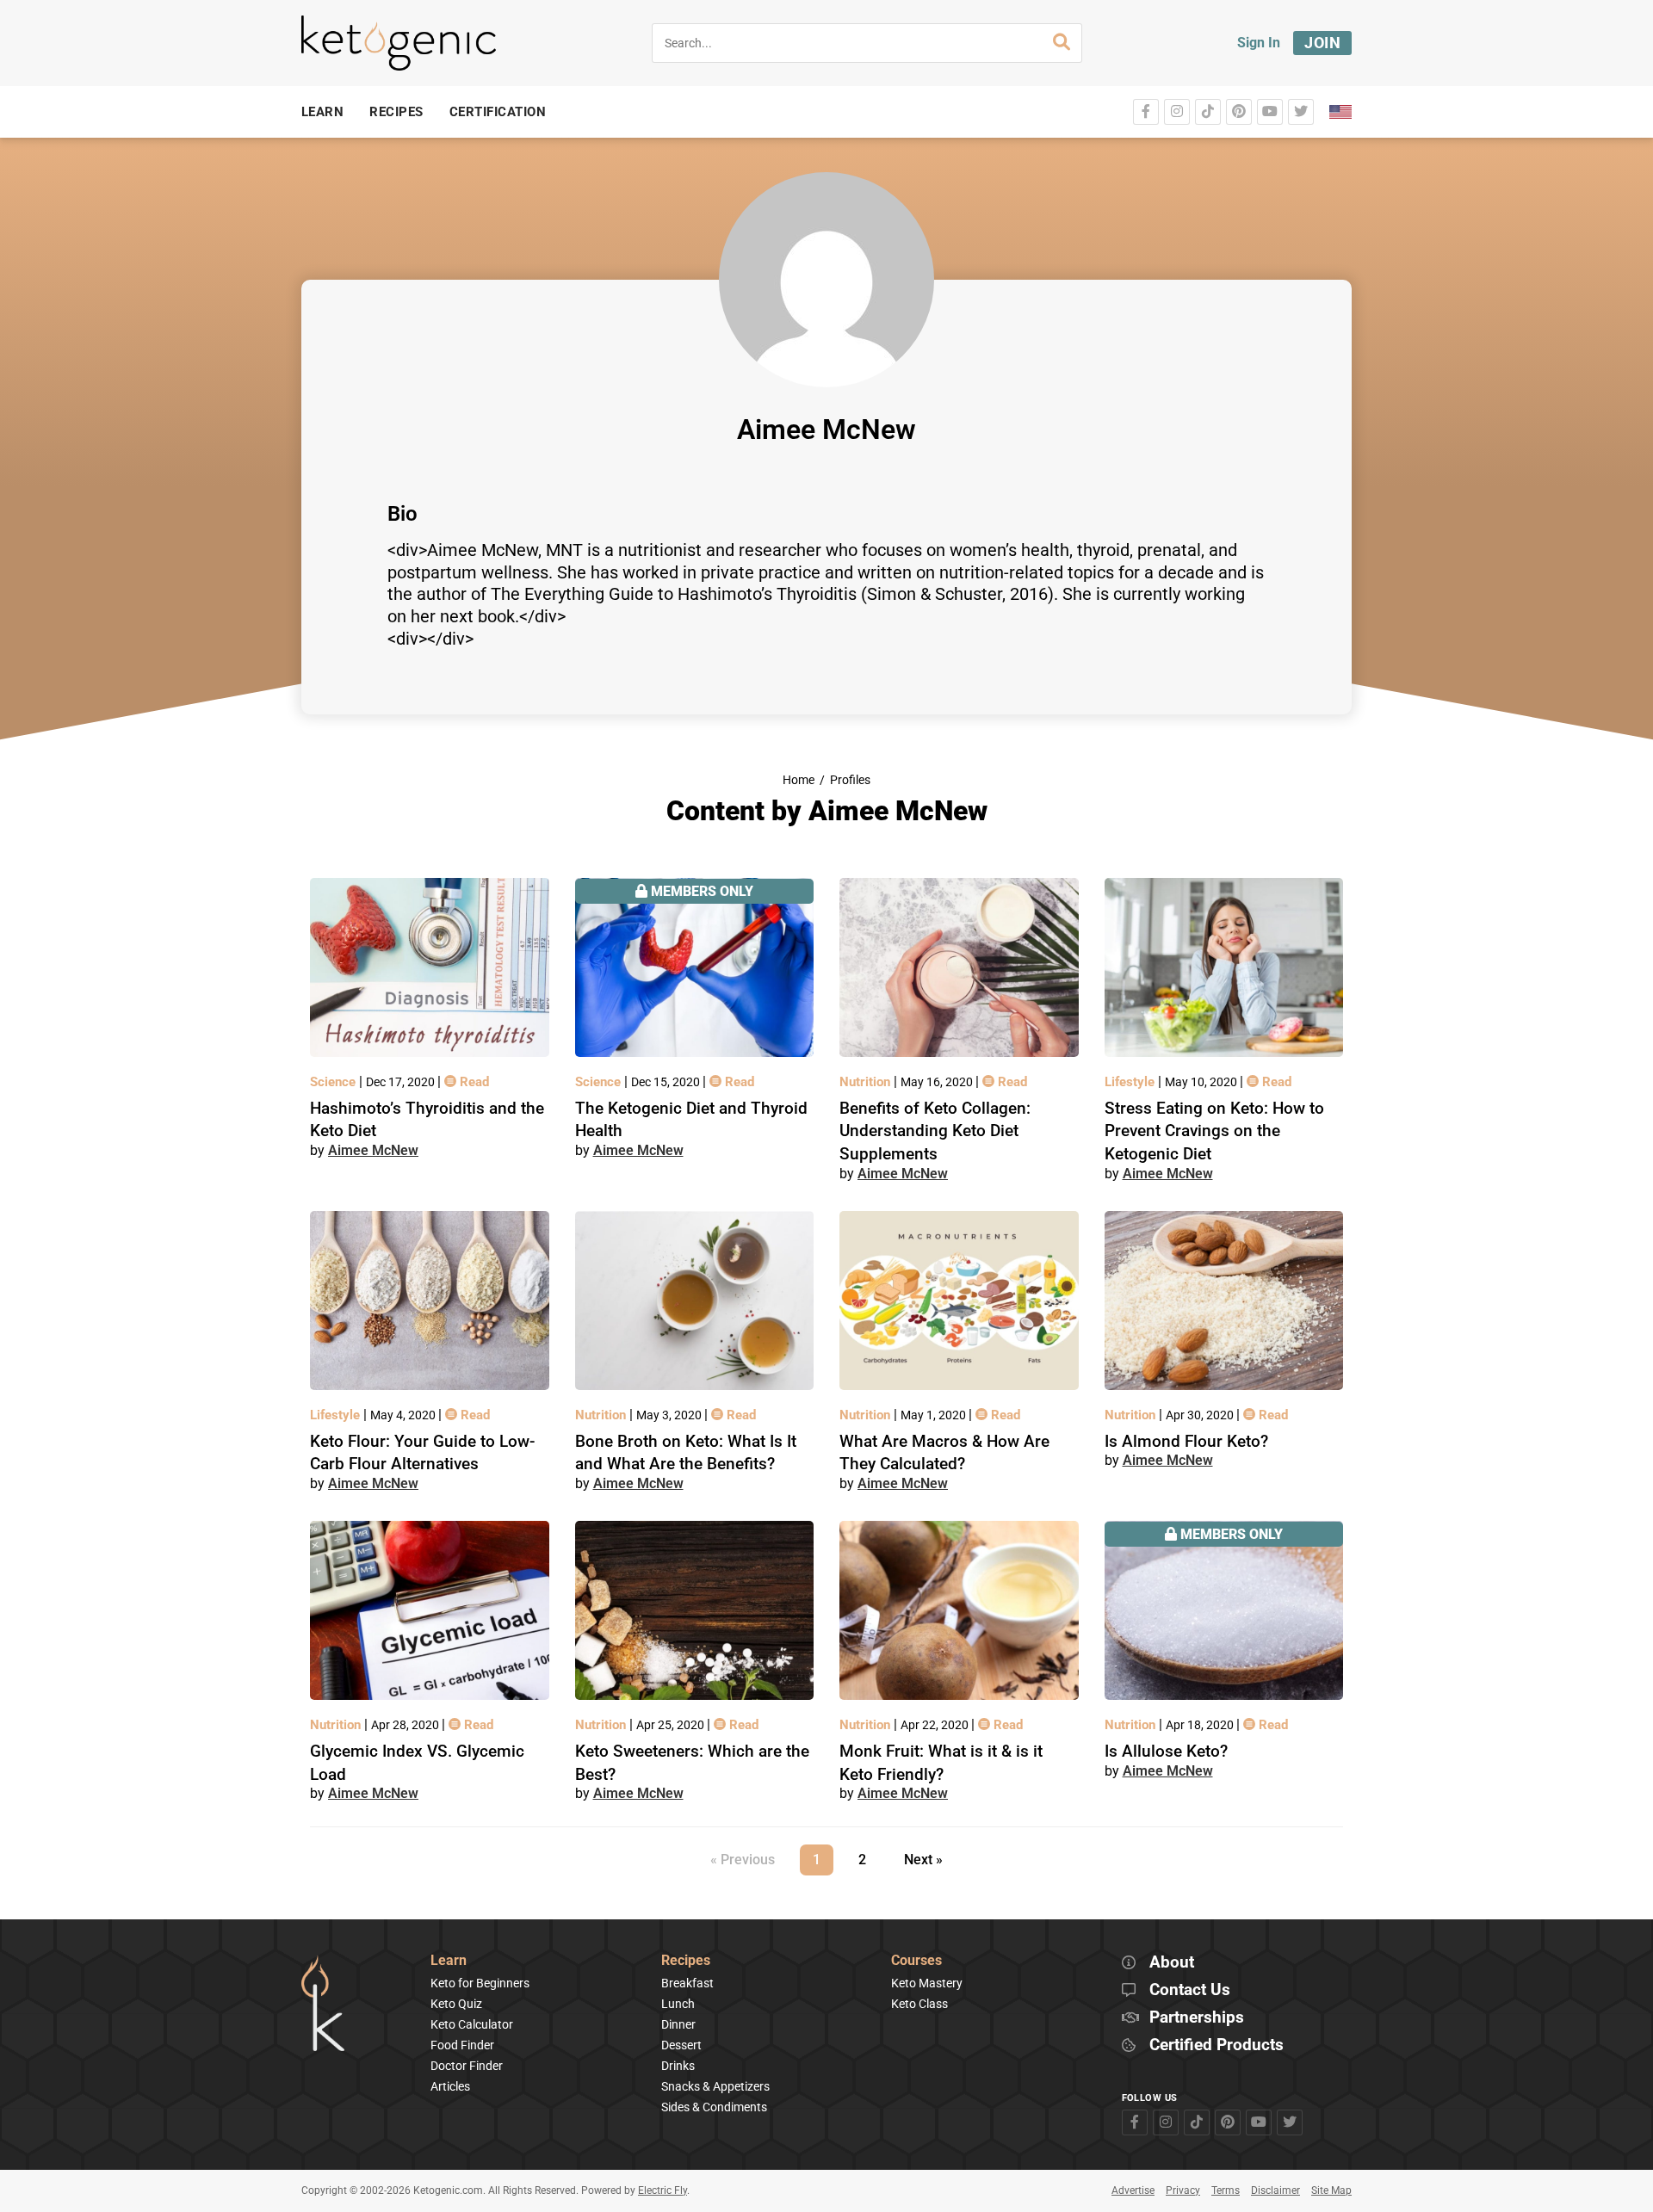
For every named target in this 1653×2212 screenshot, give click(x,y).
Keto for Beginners (480, 1983)
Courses (916, 1961)
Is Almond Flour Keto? (1186, 1441)
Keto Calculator (472, 2024)
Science (334, 1082)
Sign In (1259, 43)
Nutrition (867, 1082)
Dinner (678, 2024)
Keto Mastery (927, 1983)
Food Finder (462, 2045)
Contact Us (1190, 1990)
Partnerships (1197, 2018)
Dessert (681, 2045)
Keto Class (919, 2004)
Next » (923, 1860)
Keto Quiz (456, 2004)
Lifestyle (1131, 1082)
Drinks (678, 2066)
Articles (450, 2086)
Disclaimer (1275, 2190)
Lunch (678, 2004)
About (1172, 1963)
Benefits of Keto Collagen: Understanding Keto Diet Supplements (935, 1131)
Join (1322, 43)
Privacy (1183, 2190)
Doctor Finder (467, 2066)
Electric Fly (662, 2190)
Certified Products (1217, 2045)
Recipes (686, 1961)
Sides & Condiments (714, 2107)
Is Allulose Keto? (1166, 1751)
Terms (1226, 2190)
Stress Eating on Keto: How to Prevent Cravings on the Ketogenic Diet (1214, 1131)
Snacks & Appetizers (715, 2086)
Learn (449, 1961)
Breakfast (687, 1983)
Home (799, 780)
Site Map (1331, 2190)
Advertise (1133, 2190)
